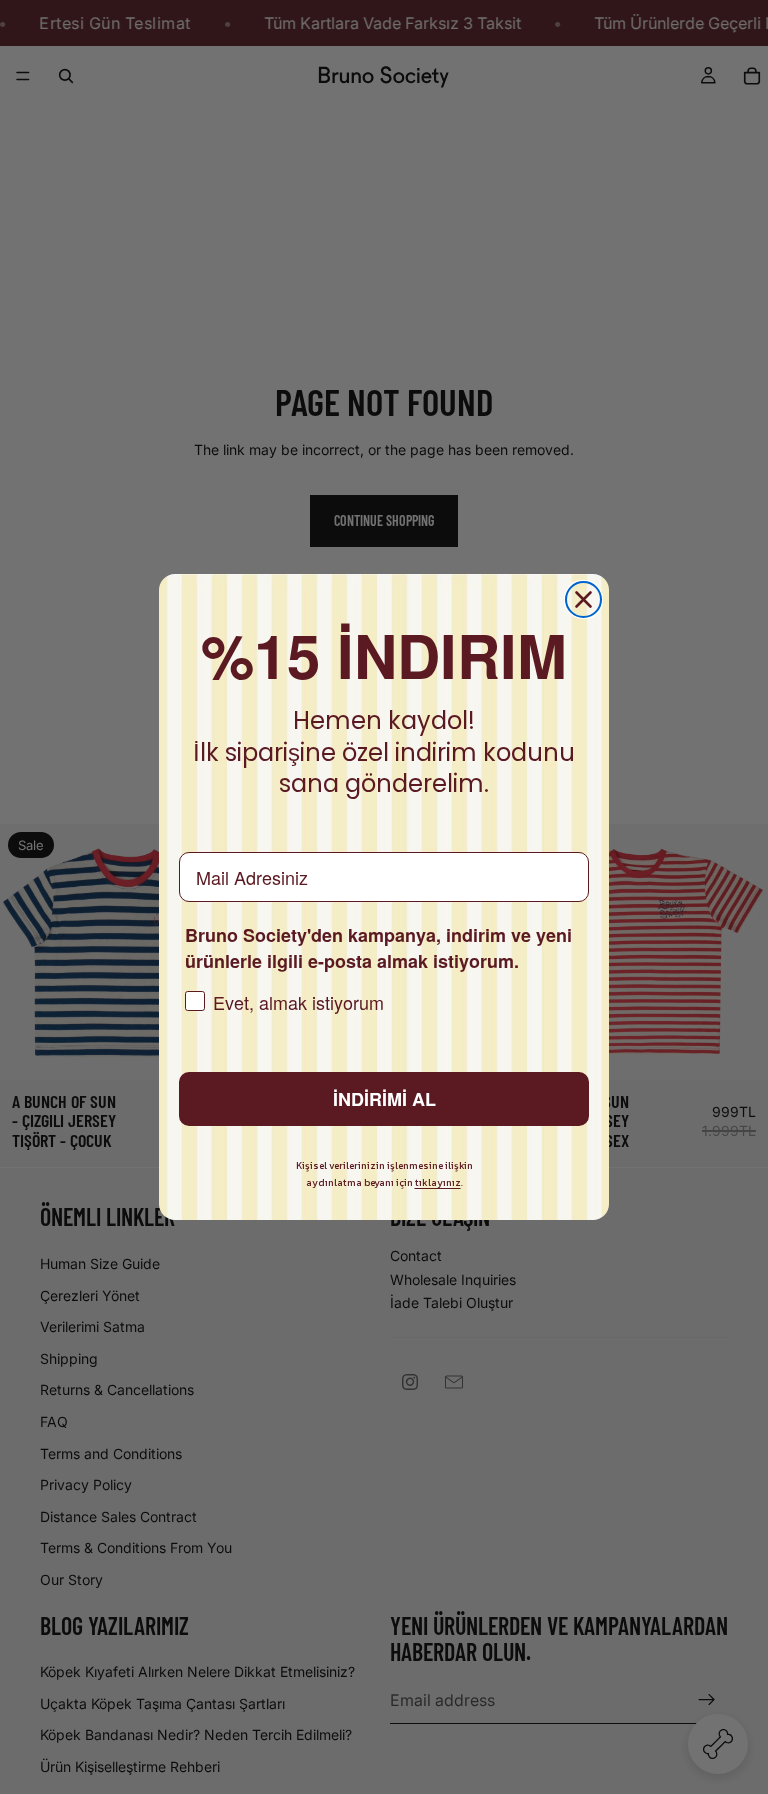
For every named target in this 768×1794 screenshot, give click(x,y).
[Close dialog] (583, 599)
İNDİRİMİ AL (384, 1099)
